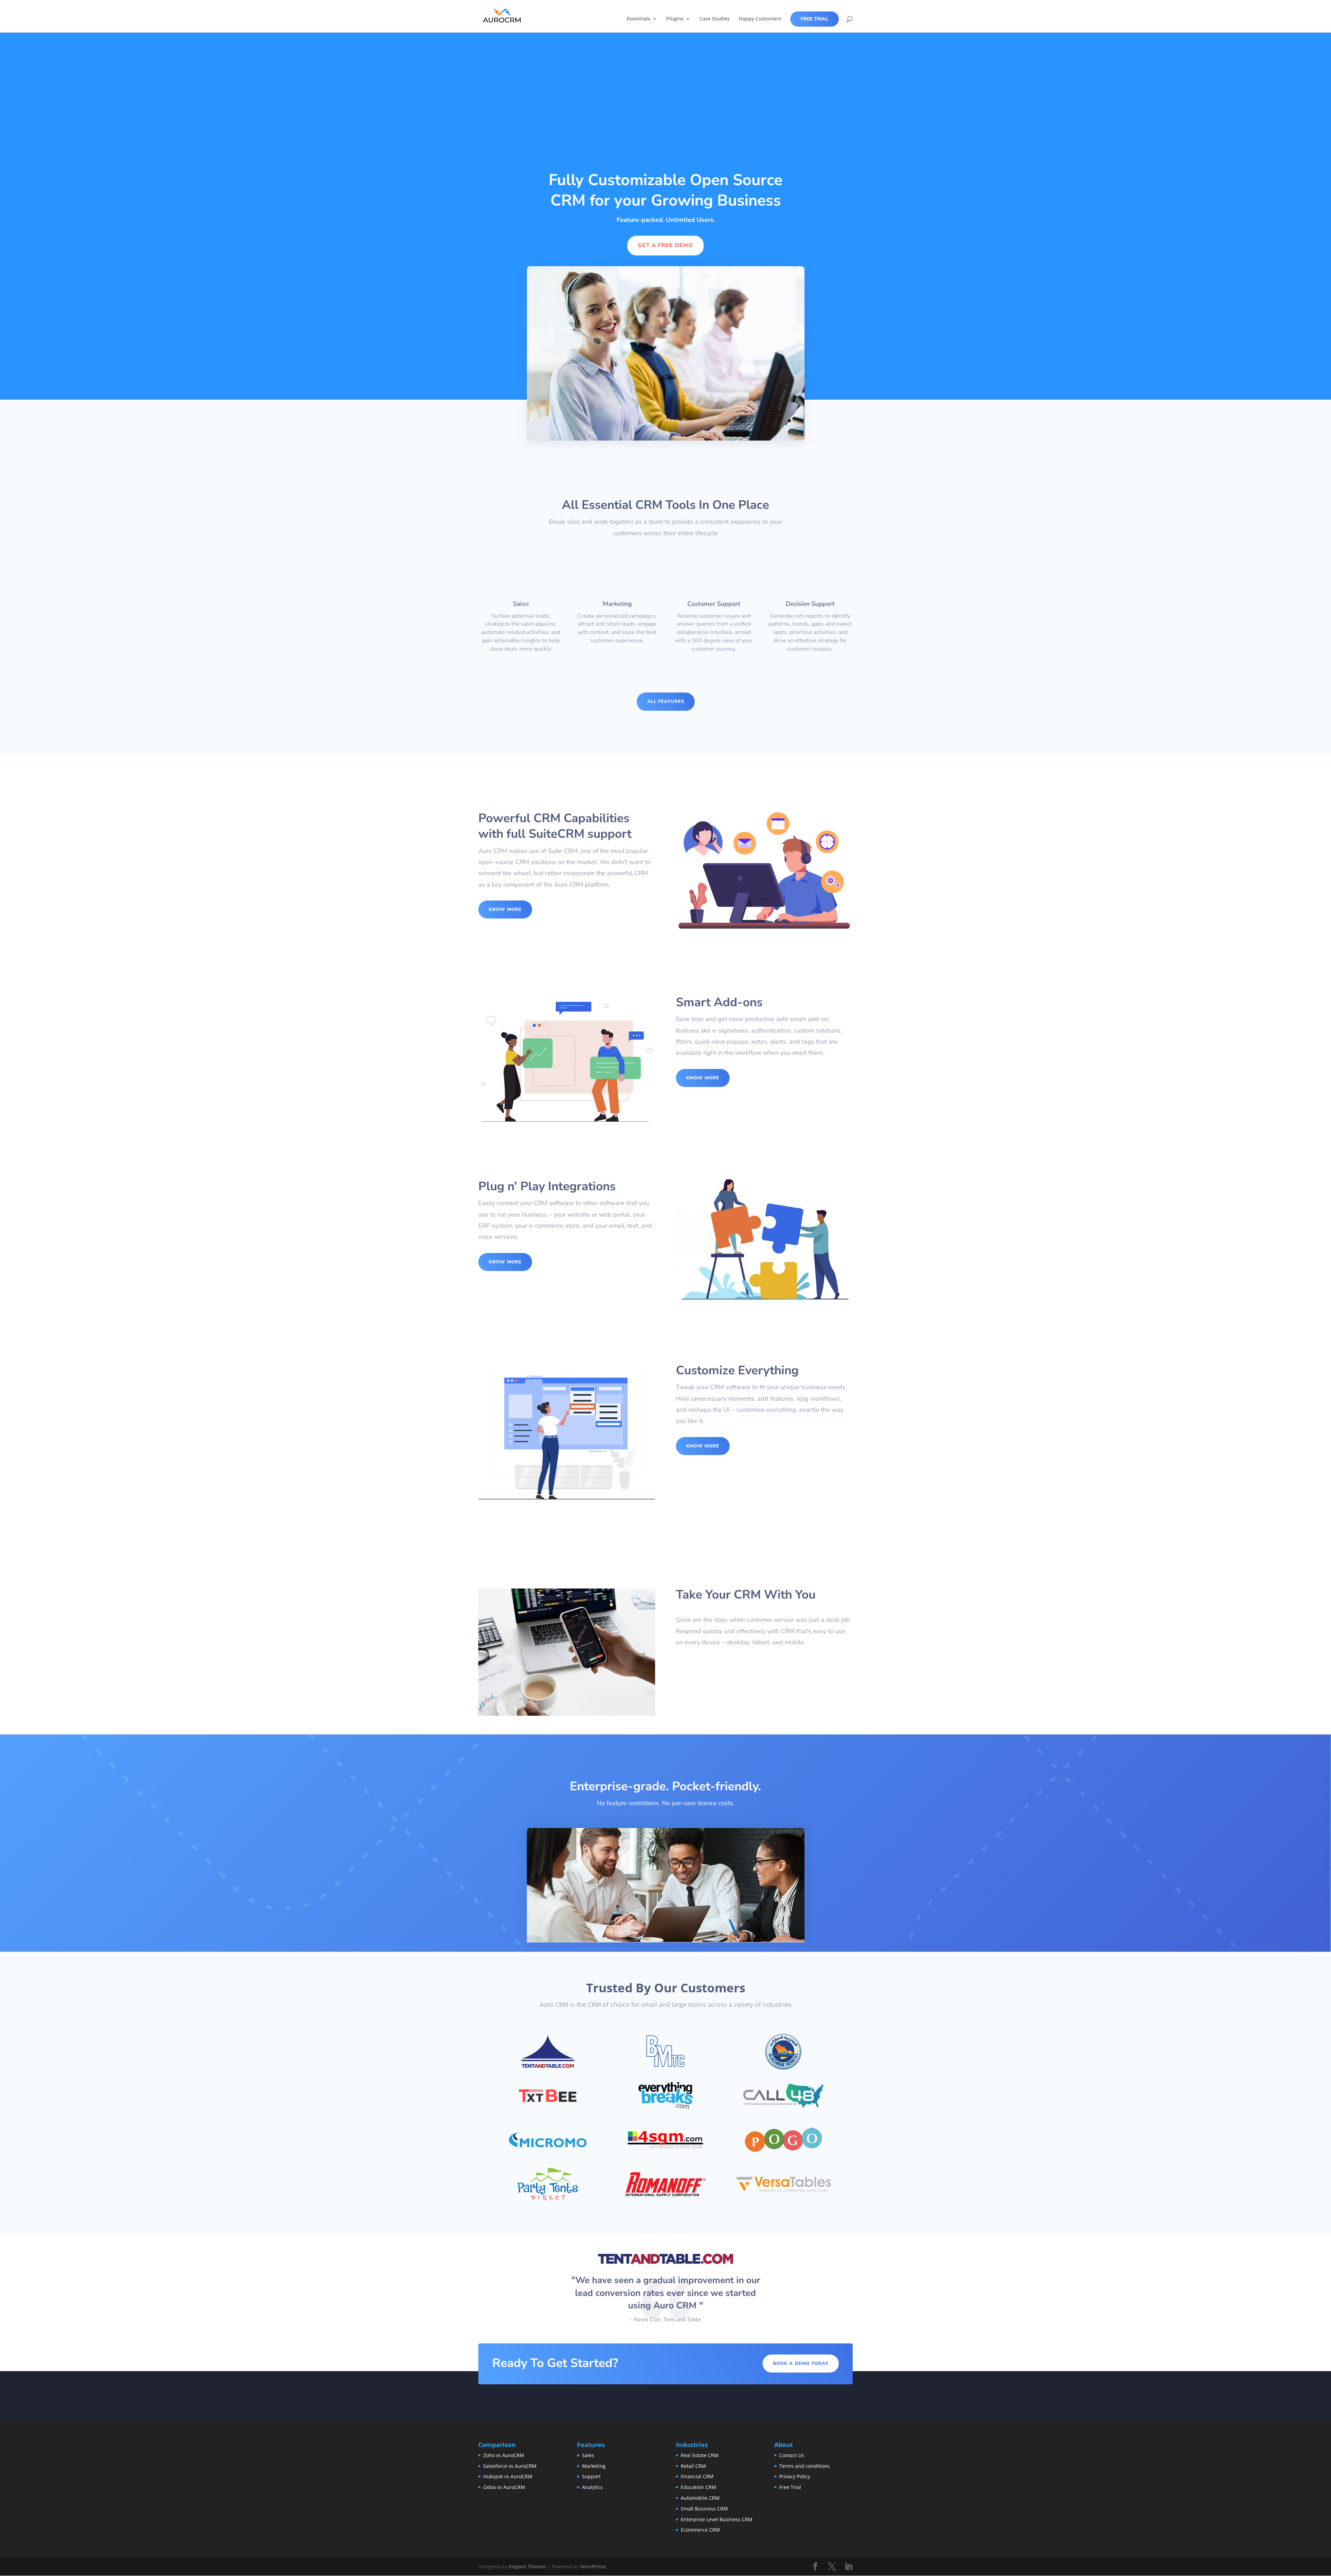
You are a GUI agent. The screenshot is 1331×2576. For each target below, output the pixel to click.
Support (591, 2477)
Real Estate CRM (700, 2455)
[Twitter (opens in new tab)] (832, 2567)
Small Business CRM (704, 2509)
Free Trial (790, 2487)
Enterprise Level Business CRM (717, 2519)
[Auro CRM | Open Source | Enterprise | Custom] (502, 16)
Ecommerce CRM (700, 2530)
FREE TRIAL (815, 19)
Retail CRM (693, 2466)
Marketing (594, 2466)
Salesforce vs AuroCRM (510, 2466)
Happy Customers (760, 19)
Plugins (675, 19)
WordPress (593, 2566)
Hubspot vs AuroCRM (508, 2477)
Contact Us (792, 2455)
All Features (666, 702)
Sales (588, 2455)
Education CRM (698, 2487)
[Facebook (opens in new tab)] (815, 2567)
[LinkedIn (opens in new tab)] (849, 2567)
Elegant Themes (527, 2566)
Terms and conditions (804, 2466)
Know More (505, 910)
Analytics (592, 2487)
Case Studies (715, 19)
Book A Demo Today (801, 2364)
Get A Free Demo (665, 245)
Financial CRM (697, 2477)
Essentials (638, 19)
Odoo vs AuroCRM (504, 2487)
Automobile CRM (700, 2498)
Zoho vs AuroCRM (504, 2455)
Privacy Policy (795, 2477)
